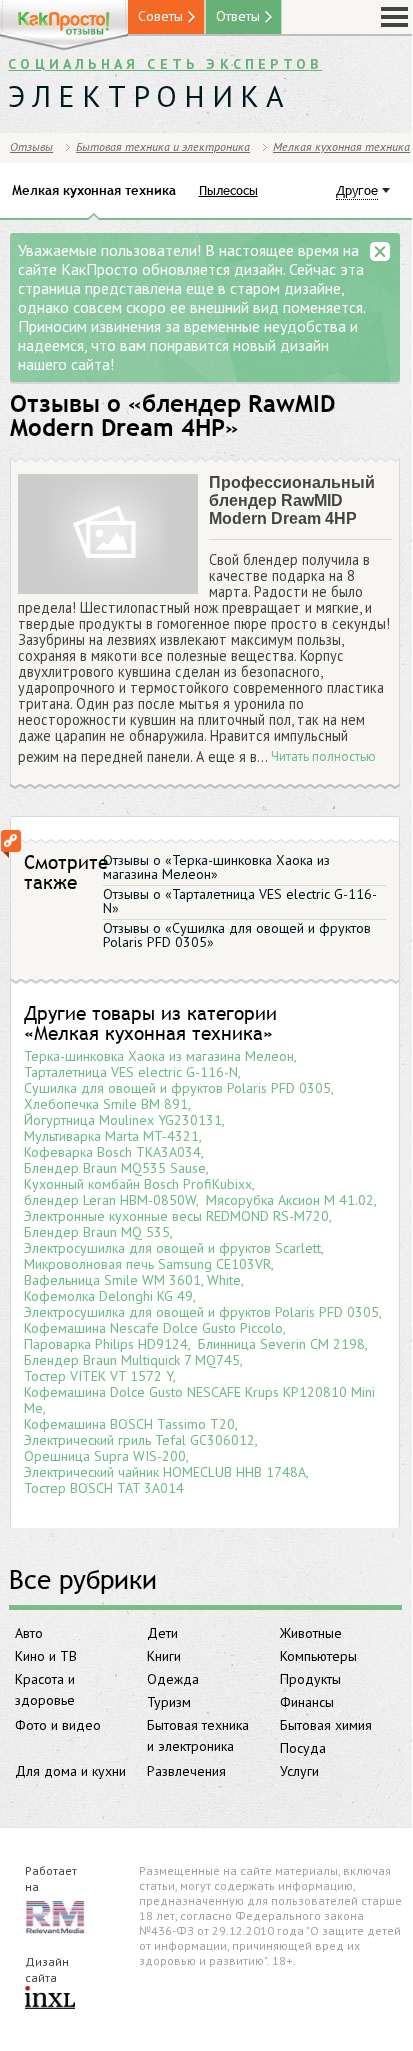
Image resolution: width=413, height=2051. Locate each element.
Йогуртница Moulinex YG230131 (123, 1120)
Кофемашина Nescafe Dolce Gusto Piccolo (153, 1328)
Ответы (238, 16)
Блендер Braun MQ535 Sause (115, 1168)
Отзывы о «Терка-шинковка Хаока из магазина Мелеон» (216, 867)
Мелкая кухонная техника (341, 146)
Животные (311, 1633)
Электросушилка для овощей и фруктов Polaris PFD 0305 (201, 1312)
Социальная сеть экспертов (165, 64)
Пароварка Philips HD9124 (106, 1344)
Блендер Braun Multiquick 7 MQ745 (132, 1360)
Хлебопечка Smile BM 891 (106, 1104)
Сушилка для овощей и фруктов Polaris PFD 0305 (177, 1088)
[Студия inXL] (50, 1999)
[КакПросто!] (64, 25)
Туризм (169, 1702)
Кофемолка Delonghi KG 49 (108, 1296)
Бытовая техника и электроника (198, 1735)
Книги (164, 1656)
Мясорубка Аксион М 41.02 (290, 1200)
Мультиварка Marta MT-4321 (111, 1136)
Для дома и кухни (70, 1771)
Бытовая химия (326, 1725)
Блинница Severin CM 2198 (281, 1344)
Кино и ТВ (46, 1656)
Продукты (310, 1679)
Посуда (303, 1748)
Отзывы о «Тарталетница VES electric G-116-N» (240, 901)
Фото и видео (58, 1725)
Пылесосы (228, 190)
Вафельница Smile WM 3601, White (132, 1280)
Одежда (173, 1679)
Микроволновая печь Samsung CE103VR (147, 1264)
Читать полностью (323, 757)
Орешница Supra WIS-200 (105, 1456)
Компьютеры (318, 1656)
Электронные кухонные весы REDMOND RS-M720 (176, 1216)
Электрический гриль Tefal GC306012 (139, 1440)
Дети (162, 1633)
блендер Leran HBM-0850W (110, 1200)
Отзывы (31, 146)
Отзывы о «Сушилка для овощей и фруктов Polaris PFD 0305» (237, 935)
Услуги (299, 1771)
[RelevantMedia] (55, 1915)
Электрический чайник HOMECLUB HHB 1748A (165, 1472)
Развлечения (186, 1771)
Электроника (149, 95)
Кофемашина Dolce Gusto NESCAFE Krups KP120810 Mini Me (199, 1400)
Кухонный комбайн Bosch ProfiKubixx (138, 1184)
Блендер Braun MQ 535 (97, 1232)
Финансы (307, 1702)
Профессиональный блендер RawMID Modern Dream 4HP (292, 500)
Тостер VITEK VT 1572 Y (98, 1376)
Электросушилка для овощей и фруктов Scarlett (172, 1248)
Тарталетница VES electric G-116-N (131, 1072)
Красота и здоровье (45, 1689)
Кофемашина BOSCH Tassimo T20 (129, 1424)
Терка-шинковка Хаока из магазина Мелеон (159, 1056)
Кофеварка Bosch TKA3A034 (112, 1152)
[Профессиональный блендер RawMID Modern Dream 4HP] (107, 535)
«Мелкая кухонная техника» (148, 1033)
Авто (29, 1633)
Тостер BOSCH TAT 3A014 (104, 1488)
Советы (160, 16)
